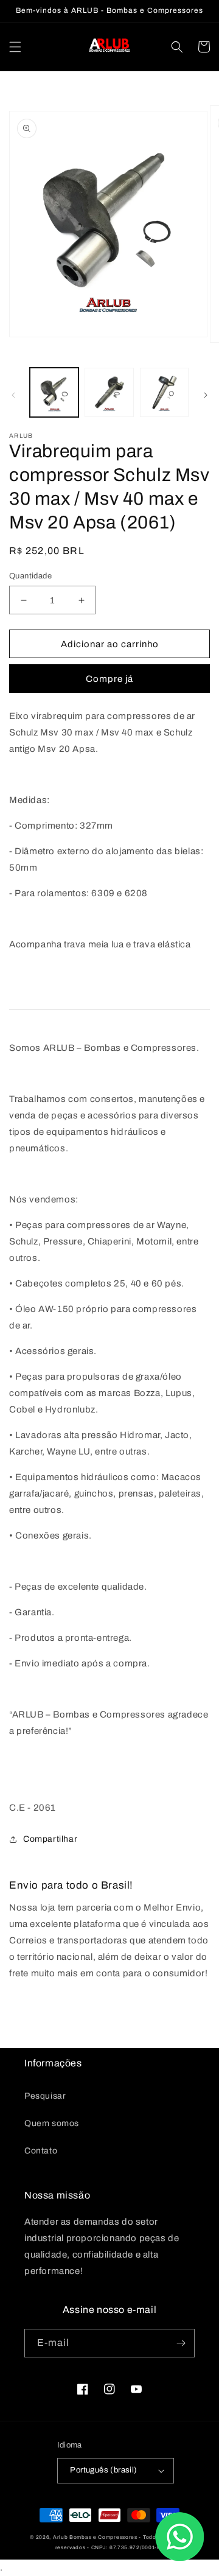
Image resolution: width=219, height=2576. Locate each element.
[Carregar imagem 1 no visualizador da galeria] (54, 392)
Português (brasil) (103, 2470)
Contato (41, 2151)
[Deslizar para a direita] (206, 395)
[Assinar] (181, 2343)
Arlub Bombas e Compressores (95, 2537)
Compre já (109, 679)
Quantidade (30, 576)
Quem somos (52, 2123)
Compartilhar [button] (50, 1839)
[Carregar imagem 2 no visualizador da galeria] (109, 392)
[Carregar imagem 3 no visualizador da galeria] (164, 392)
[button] (15, 47)
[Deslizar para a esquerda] (13, 395)
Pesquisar (45, 2096)
